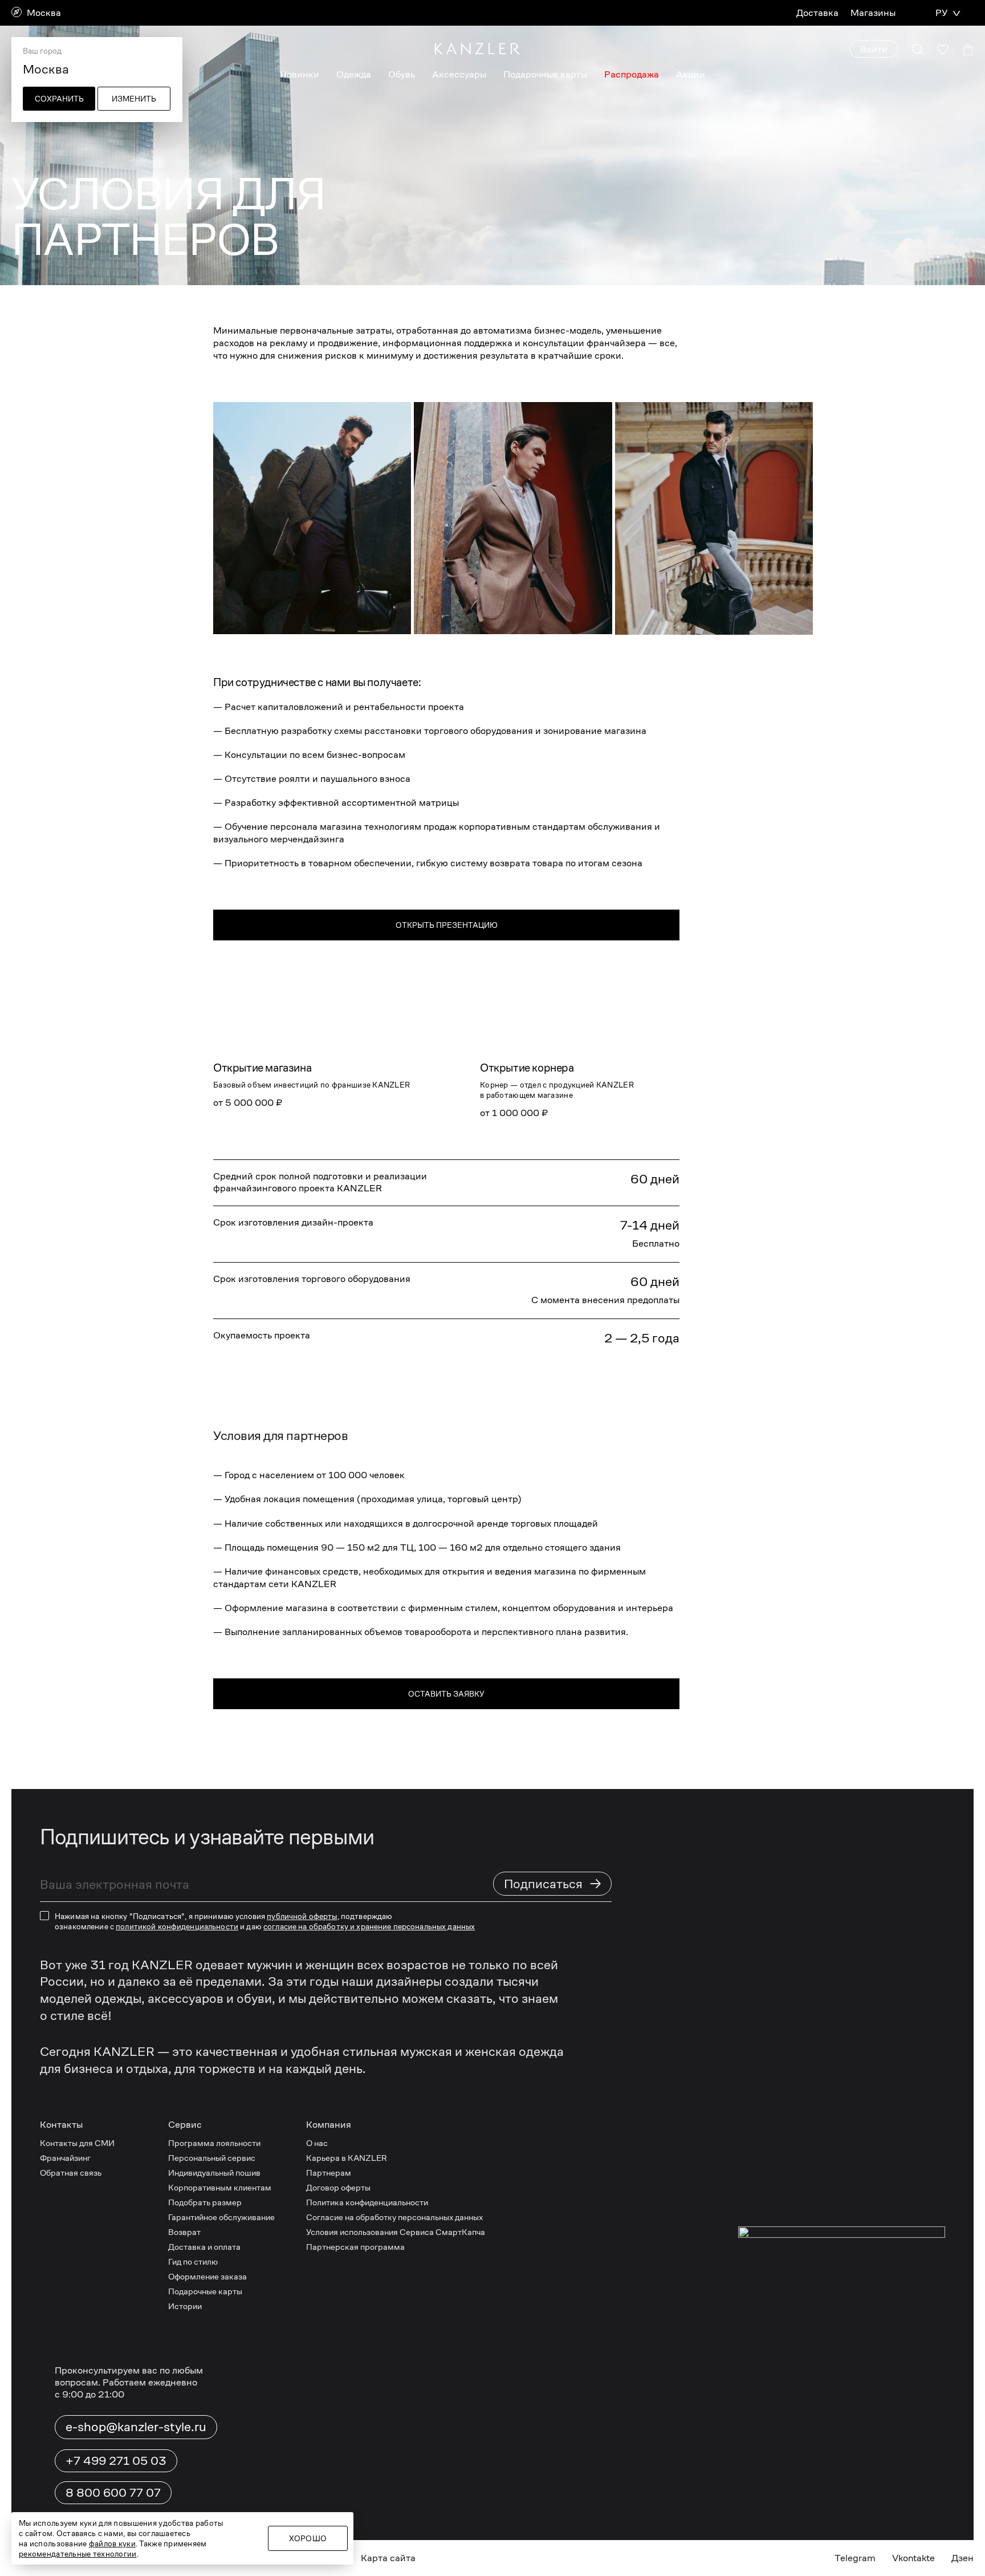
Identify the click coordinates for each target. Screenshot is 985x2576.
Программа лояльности (214, 2143)
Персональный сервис (212, 2158)
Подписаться (553, 1883)
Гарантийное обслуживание (221, 2217)
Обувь (402, 74)
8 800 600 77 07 (113, 2493)
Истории (185, 2306)
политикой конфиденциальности (177, 1926)
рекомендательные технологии (78, 2554)
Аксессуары (459, 74)
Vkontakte (913, 2558)
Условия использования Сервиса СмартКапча (396, 2232)
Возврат (184, 2232)
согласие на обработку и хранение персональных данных (369, 1926)
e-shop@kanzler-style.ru (136, 2427)
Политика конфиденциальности (367, 2202)
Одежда (354, 74)
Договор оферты (338, 2187)
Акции (691, 74)
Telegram (855, 2558)
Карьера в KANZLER (347, 2158)
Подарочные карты (545, 74)
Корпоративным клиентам (220, 2187)
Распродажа (632, 74)
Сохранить (59, 99)
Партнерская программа (355, 2247)
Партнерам (329, 2173)
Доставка (817, 13)
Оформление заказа (207, 2276)
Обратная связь (71, 2173)
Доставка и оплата (204, 2247)
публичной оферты (302, 1916)
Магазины (873, 13)
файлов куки (112, 2543)
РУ (941, 13)
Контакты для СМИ (77, 2143)
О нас (317, 2143)
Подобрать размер (205, 2202)
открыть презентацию (447, 925)
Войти (874, 49)
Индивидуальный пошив (214, 2173)
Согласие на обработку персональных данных (394, 2217)
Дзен (962, 2558)
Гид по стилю (193, 2261)
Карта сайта (388, 2558)
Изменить (134, 99)
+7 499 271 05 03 (116, 2461)
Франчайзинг (65, 2158)
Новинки (300, 74)
